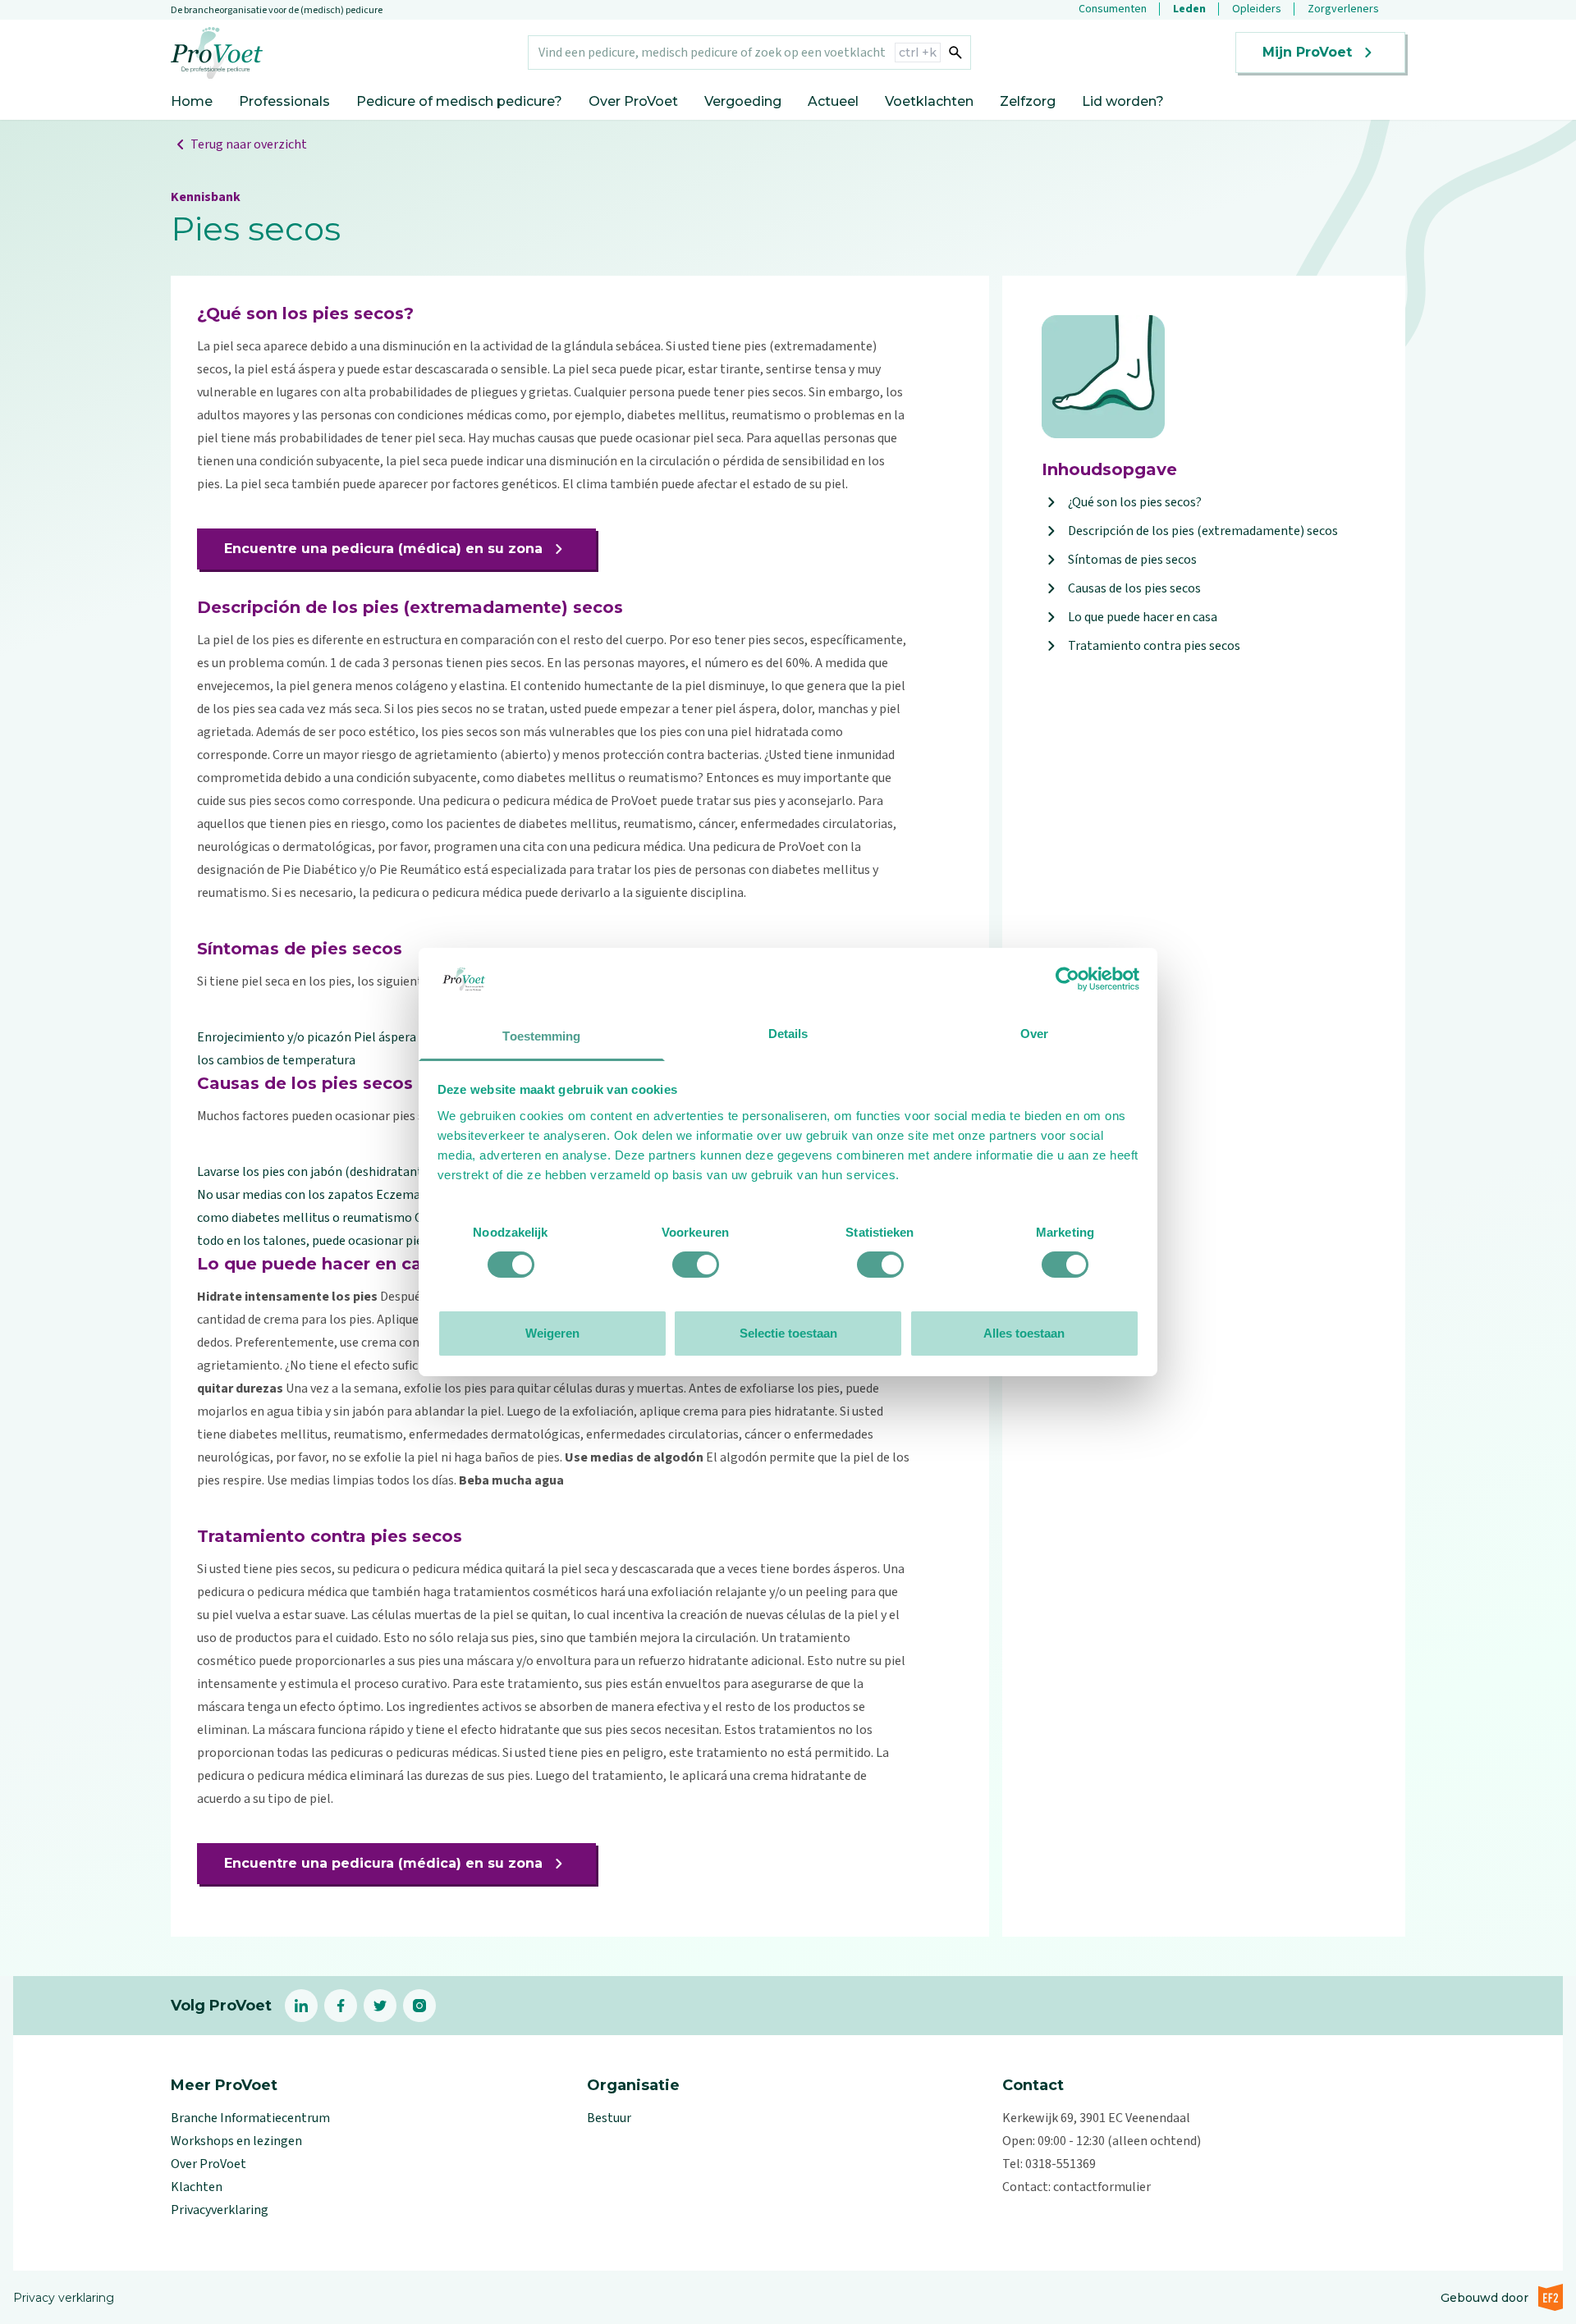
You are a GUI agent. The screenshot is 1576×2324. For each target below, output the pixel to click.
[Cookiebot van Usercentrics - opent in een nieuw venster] (1067, 979)
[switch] (696, 1265)
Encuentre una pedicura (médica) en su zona (383, 549)
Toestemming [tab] (541, 1036)
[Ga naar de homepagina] (217, 53)
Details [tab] (788, 1034)
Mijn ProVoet (1307, 52)
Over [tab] (1034, 1034)
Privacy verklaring (64, 2298)
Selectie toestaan (788, 1333)
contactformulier (1102, 2187)
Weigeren (552, 1333)
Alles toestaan (1024, 1333)
